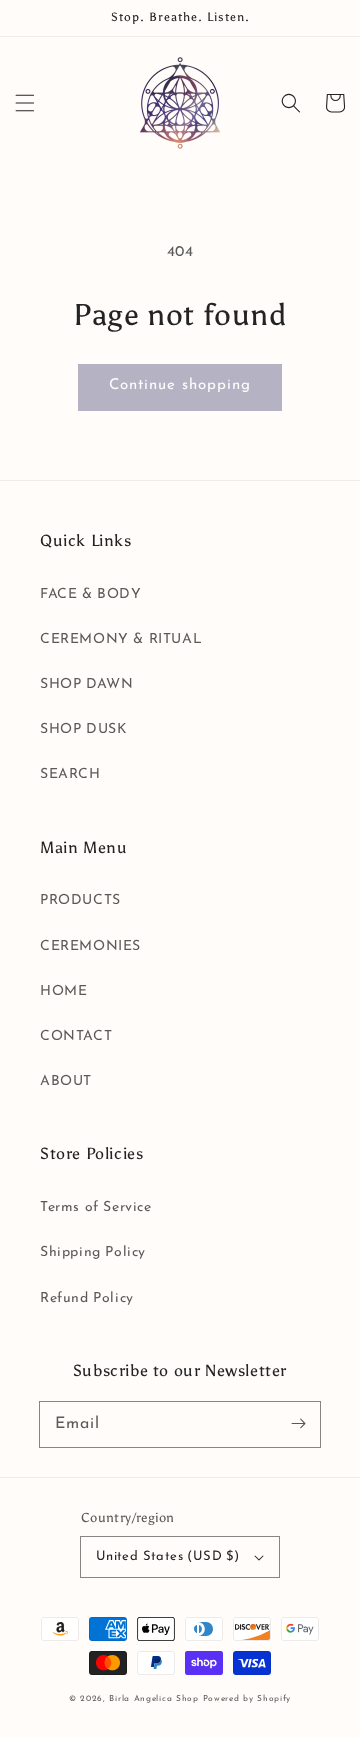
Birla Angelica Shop (153, 1699)
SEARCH (70, 774)
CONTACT (76, 1036)
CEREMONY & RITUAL (121, 639)
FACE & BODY (91, 594)
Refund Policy (87, 1298)
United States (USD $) (167, 1556)
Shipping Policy (93, 1252)
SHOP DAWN (86, 684)
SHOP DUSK (83, 729)
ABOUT (66, 1081)
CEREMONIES (90, 946)
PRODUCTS (80, 900)
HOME (63, 991)
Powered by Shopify (247, 1699)
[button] (25, 103)
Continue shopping (180, 385)
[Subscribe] (298, 1424)
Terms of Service (96, 1207)
